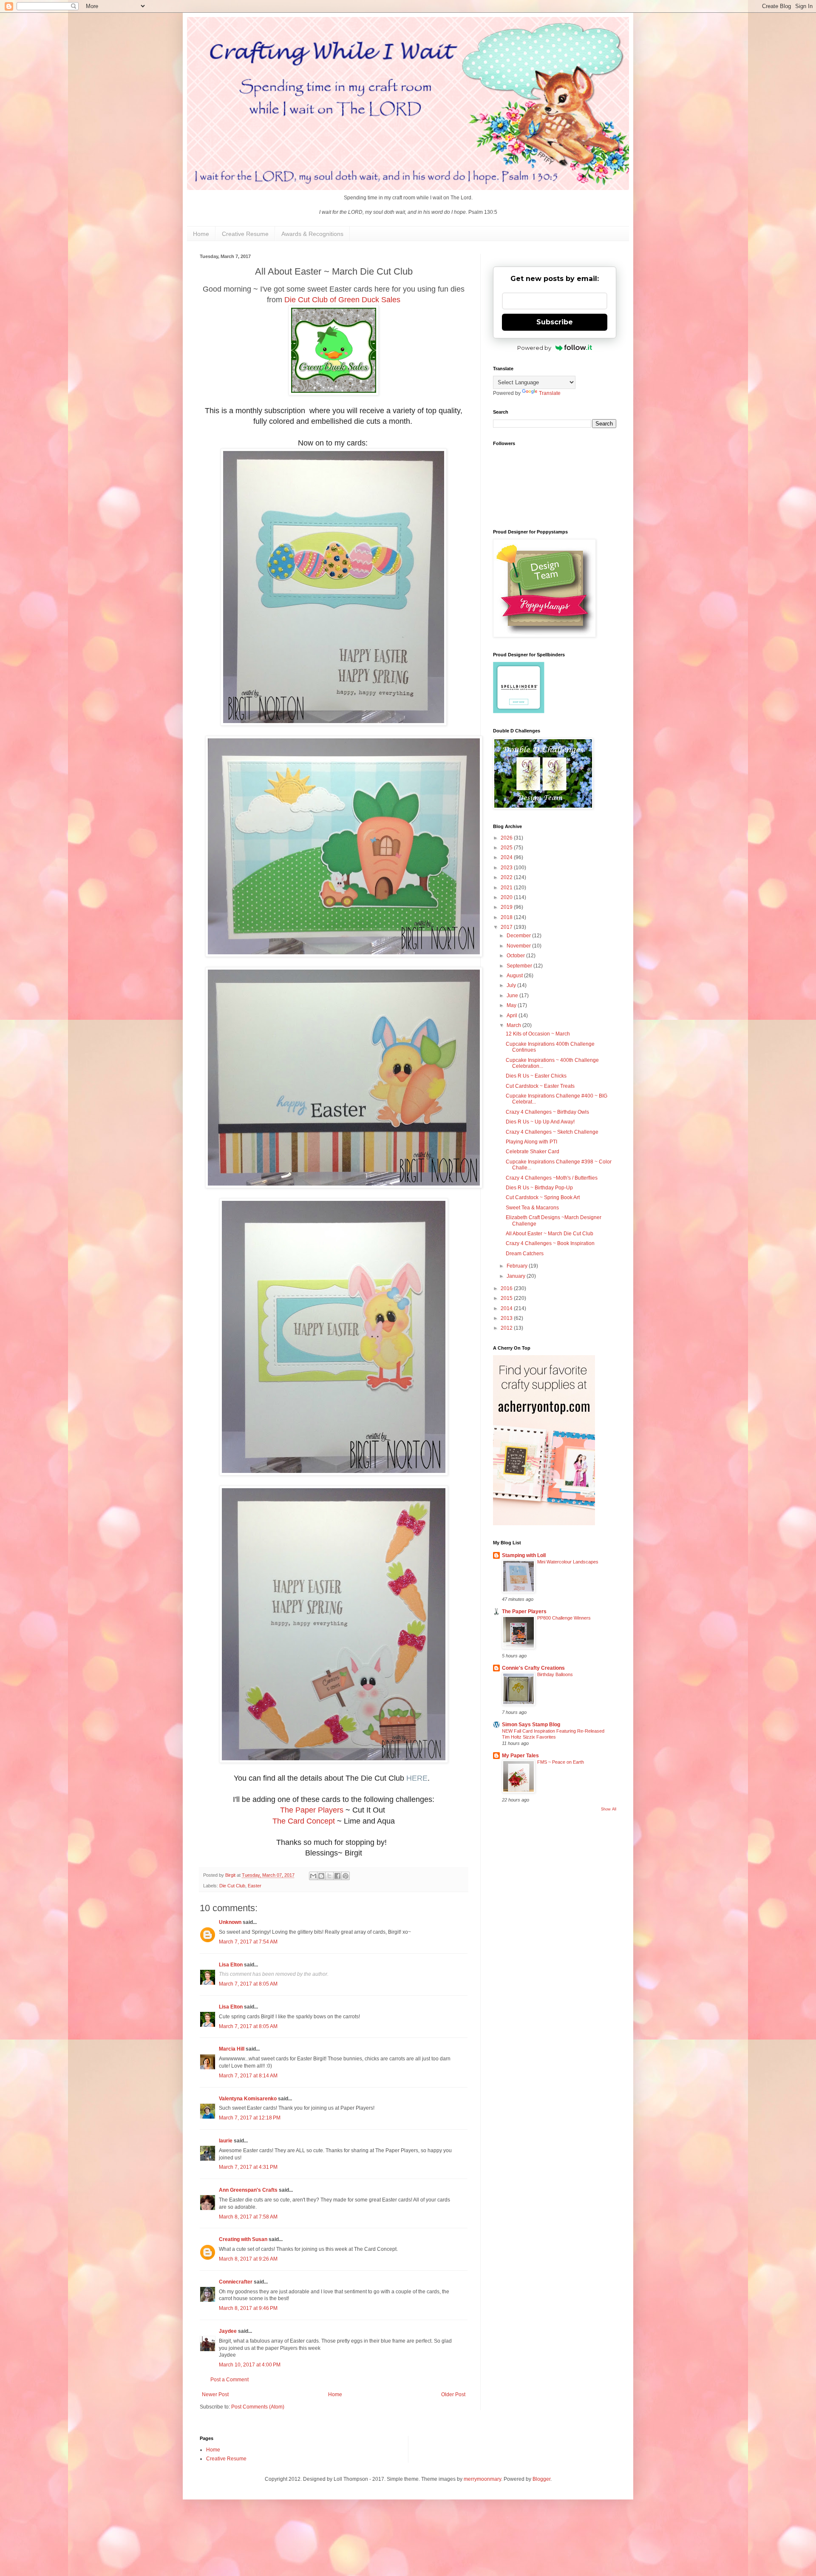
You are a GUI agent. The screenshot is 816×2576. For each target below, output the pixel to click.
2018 (507, 917)
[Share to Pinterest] (346, 1876)
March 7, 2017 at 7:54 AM (248, 1942)
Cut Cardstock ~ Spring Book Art (543, 1197)
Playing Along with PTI (531, 1142)
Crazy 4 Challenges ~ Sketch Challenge (552, 1132)
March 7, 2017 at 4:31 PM (248, 2167)
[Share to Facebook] (337, 1876)
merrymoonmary (482, 2479)
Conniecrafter (236, 2282)
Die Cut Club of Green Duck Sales (342, 300)
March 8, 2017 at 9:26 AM (248, 2259)
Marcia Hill (232, 2049)
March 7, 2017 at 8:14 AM (248, 2076)
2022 (507, 877)
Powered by (534, 348)
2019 (507, 907)
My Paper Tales (520, 1756)
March (514, 1025)
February (518, 1266)
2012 (507, 1328)
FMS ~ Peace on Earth (561, 1762)
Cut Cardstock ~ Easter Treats (540, 1086)
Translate (550, 393)
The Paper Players (312, 1810)
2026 (507, 838)
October (516, 956)
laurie (226, 2141)
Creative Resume (245, 234)
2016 (507, 1288)
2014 (507, 1308)
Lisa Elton (231, 1965)
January (517, 1276)
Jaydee (228, 2331)
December (519, 936)
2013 (507, 1318)
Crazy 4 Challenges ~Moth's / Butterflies (552, 1178)
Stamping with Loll (524, 1555)
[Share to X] (329, 1876)
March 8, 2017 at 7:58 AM (248, 2217)
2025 (507, 848)
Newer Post (215, 2394)
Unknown (230, 1922)
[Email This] (313, 1876)
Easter (255, 1886)
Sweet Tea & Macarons (532, 1208)
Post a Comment (229, 2380)
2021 (507, 888)
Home (201, 234)
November (519, 946)
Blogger (541, 2479)
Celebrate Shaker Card (533, 1152)
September (520, 966)
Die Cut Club (232, 1886)
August (515, 976)
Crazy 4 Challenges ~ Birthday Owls (547, 1112)
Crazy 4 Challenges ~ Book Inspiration (550, 1243)
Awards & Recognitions (312, 234)
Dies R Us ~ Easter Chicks (536, 1076)
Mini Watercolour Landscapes (568, 1562)
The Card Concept (304, 1821)
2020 (507, 897)
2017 (507, 927)
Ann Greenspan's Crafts (248, 2190)
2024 (507, 857)
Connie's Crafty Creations (533, 1668)
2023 (507, 868)
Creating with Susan (243, 2239)
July (512, 985)
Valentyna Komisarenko (248, 2099)
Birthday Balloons (555, 1674)
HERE (417, 1778)
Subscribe (555, 322)
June (513, 996)
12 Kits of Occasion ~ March (538, 1034)
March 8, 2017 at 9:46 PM (248, 2308)
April (513, 1016)
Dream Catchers (525, 1254)
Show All (609, 1809)
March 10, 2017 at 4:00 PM (250, 2365)
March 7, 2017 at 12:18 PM (250, 2118)
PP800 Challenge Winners (564, 1618)
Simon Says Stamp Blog (531, 1725)
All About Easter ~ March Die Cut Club (550, 1234)
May (512, 1005)
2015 (507, 1298)
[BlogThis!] (321, 1876)
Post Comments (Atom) (258, 2407)
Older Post (453, 2394)
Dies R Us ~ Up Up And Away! (540, 1122)
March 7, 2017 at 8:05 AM (248, 1984)
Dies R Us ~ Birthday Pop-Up (539, 1188)
